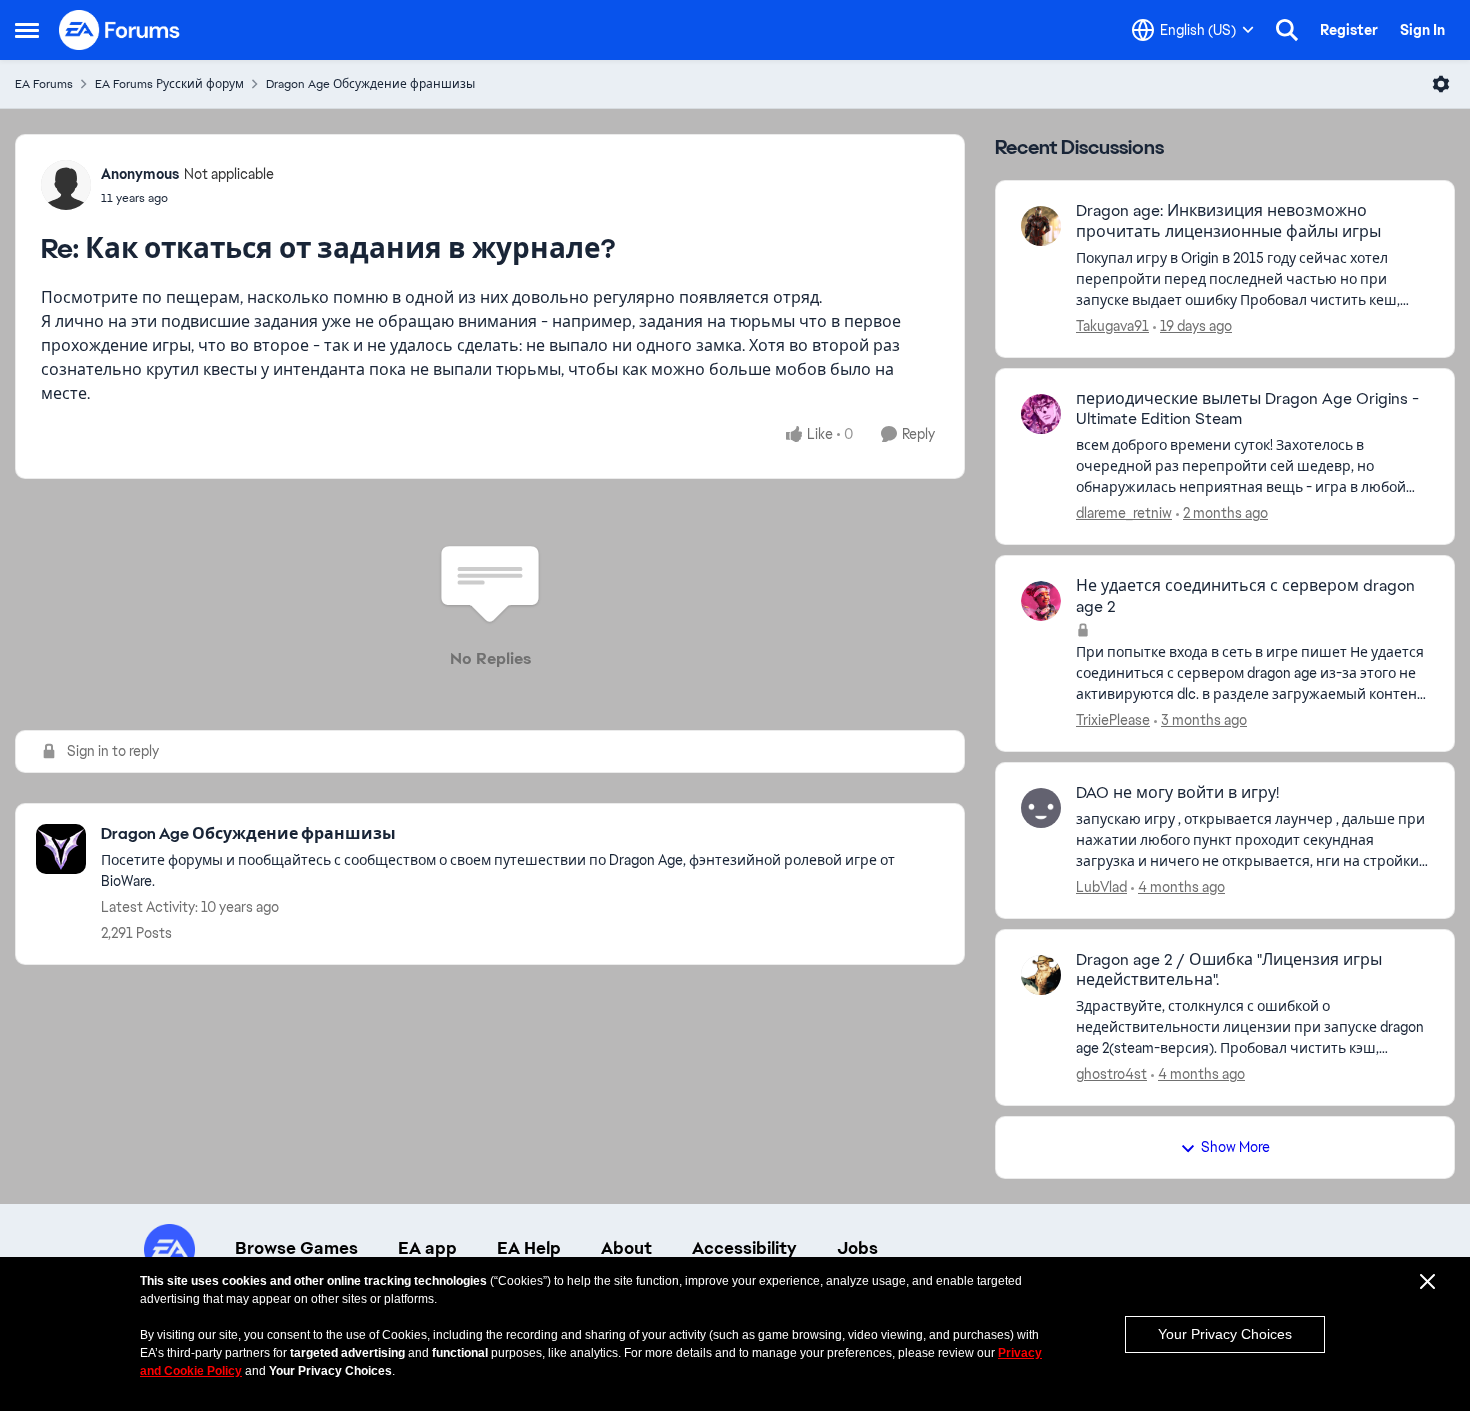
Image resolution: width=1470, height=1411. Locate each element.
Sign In (1422, 30)
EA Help (529, 1248)
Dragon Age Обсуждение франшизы (370, 84)
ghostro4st (1111, 1074)
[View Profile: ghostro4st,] (1041, 975)
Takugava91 (1112, 326)
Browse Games (296, 1248)
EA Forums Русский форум (169, 84)
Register (1349, 30)
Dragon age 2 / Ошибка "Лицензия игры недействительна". (1229, 970)
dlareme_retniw (1124, 513)
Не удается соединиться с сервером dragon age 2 (1245, 596)
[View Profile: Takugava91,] (1041, 226)
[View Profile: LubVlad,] (1041, 808)
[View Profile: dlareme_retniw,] (1041, 414)
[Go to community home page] (120, 30)
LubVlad (1101, 887)
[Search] (1287, 30)
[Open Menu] (1441, 84)
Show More (1235, 1147)
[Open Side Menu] (27, 30)
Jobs (857, 1248)
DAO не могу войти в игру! (1177, 793)
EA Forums (44, 84)
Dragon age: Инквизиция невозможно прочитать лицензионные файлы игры (1228, 221)
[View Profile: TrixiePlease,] (1041, 601)
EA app (427, 1248)
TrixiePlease (1113, 720)
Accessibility (744, 1248)
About (626, 1248)
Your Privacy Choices (1225, 1334)
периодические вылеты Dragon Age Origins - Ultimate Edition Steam (1247, 409)
